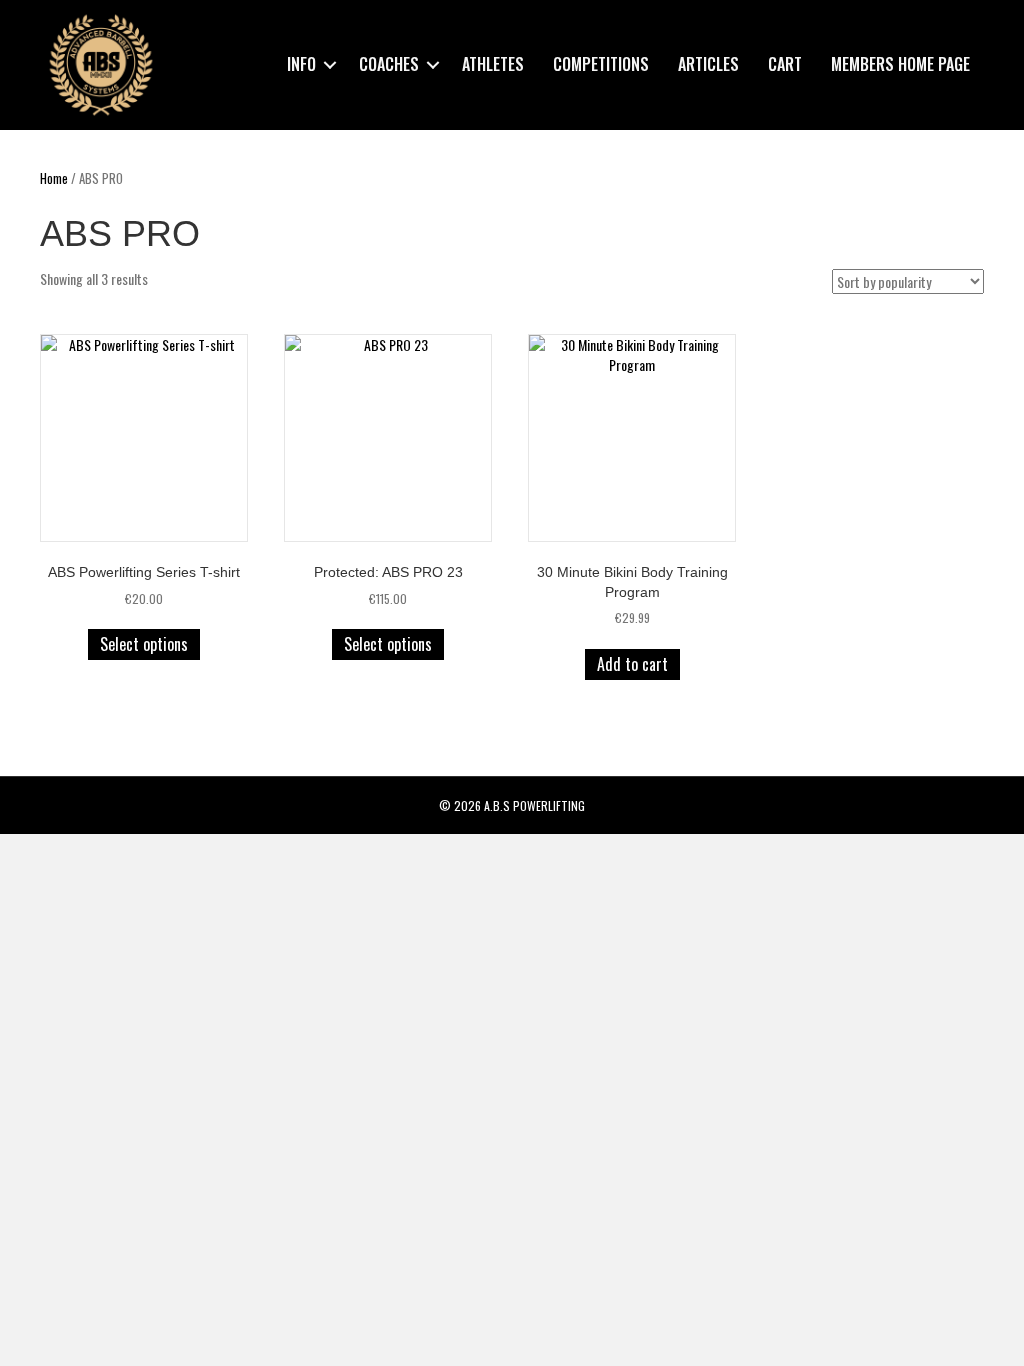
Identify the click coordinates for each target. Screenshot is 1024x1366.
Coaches (389, 64)
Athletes (493, 64)
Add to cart (632, 664)
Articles (708, 64)
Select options (144, 644)
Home (54, 178)
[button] (330, 64)
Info (301, 64)
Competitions (601, 64)
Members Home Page (900, 64)
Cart (785, 64)
